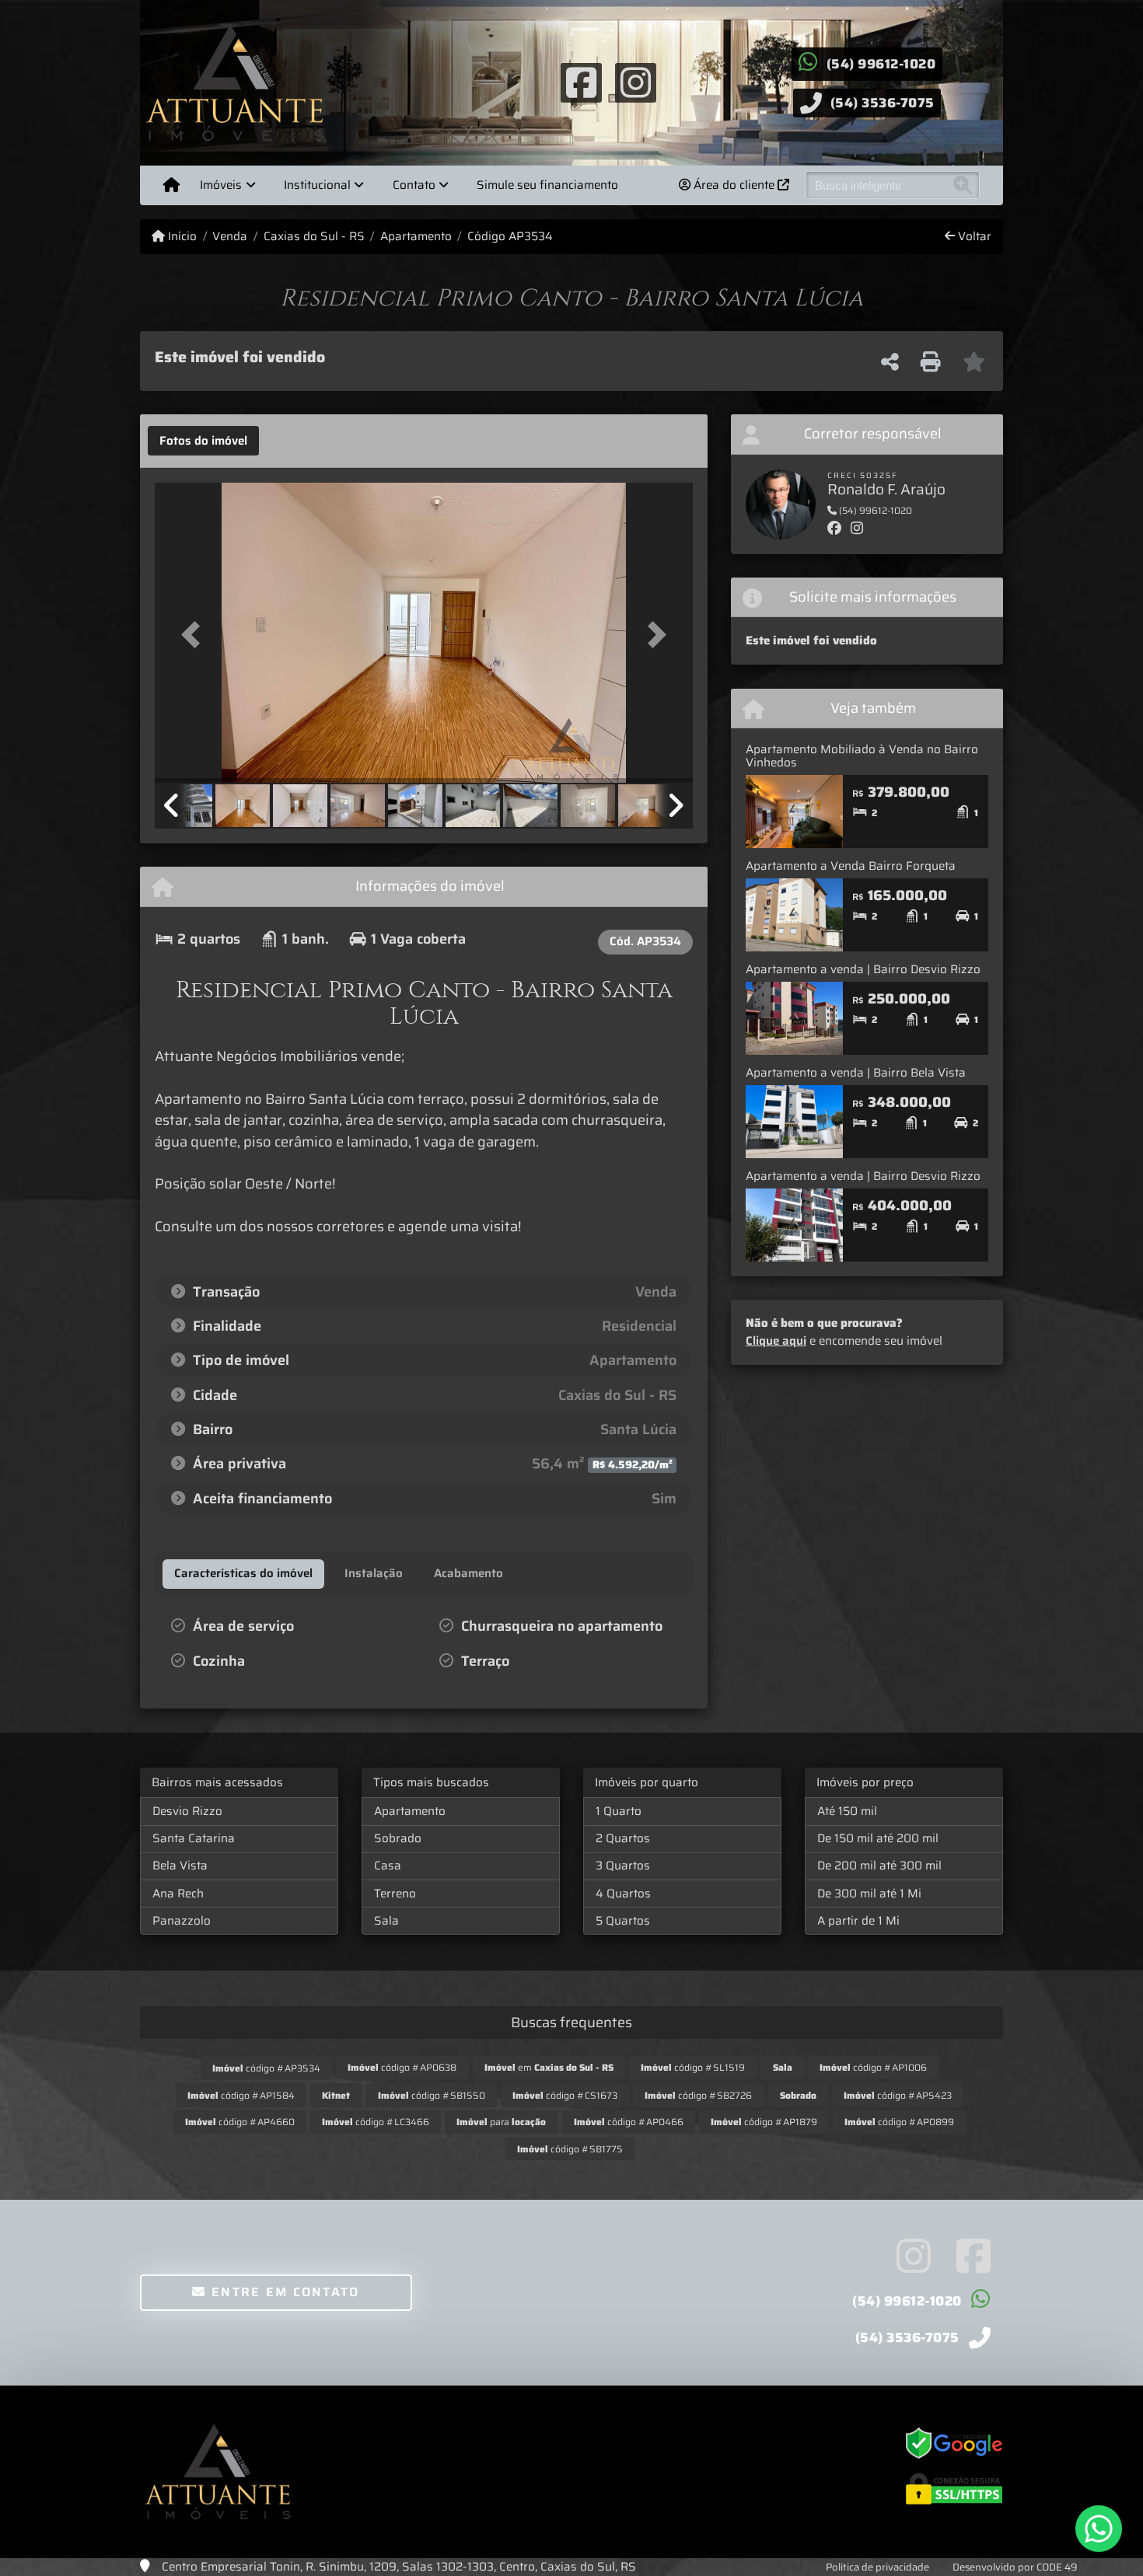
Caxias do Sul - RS (314, 237)
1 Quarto (619, 1811)
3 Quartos (623, 1866)
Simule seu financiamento (547, 185)
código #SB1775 (570, 2149)
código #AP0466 (629, 2122)
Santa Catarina (194, 1838)
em (549, 2067)
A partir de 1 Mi (858, 1921)
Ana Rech (178, 1894)
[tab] (203, 441)
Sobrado (398, 1838)
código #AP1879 (764, 2122)
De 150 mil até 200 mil (878, 1838)
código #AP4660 (240, 2122)
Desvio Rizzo (187, 1811)
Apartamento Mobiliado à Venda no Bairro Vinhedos (862, 756)
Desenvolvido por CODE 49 (1015, 2567)
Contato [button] (414, 185)
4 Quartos (623, 1894)
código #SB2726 (698, 2095)
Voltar (973, 237)
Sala (386, 1921)
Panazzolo (182, 1921)
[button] (195, 634)
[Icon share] (581, 82)
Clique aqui (776, 1341)
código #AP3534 (266, 2068)
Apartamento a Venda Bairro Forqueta (851, 866)
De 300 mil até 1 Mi (869, 1894)
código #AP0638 (402, 2067)
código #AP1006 (873, 2067)
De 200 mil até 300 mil (879, 1866)
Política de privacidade (877, 2567)
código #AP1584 (241, 2095)
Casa (388, 1866)
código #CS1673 (565, 2095)
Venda (230, 237)
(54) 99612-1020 (881, 64)
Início (181, 237)
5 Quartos (623, 1921)
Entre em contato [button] (283, 2292)
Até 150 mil (847, 1811)
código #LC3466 (376, 2122)
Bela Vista (180, 1866)
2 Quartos (623, 1838)
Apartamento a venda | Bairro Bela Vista (856, 1073)
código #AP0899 (899, 2122)
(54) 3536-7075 (883, 103)
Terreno (395, 1894)
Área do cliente (734, 185)
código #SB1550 (432, 2095)
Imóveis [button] (221, 185)
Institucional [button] (317, 185)
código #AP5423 (898, 2095)
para (501, 2122)
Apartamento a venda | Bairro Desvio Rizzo (863, 969)
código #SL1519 (693, 2067)
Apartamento (416, 237)
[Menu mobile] (171, 185)
